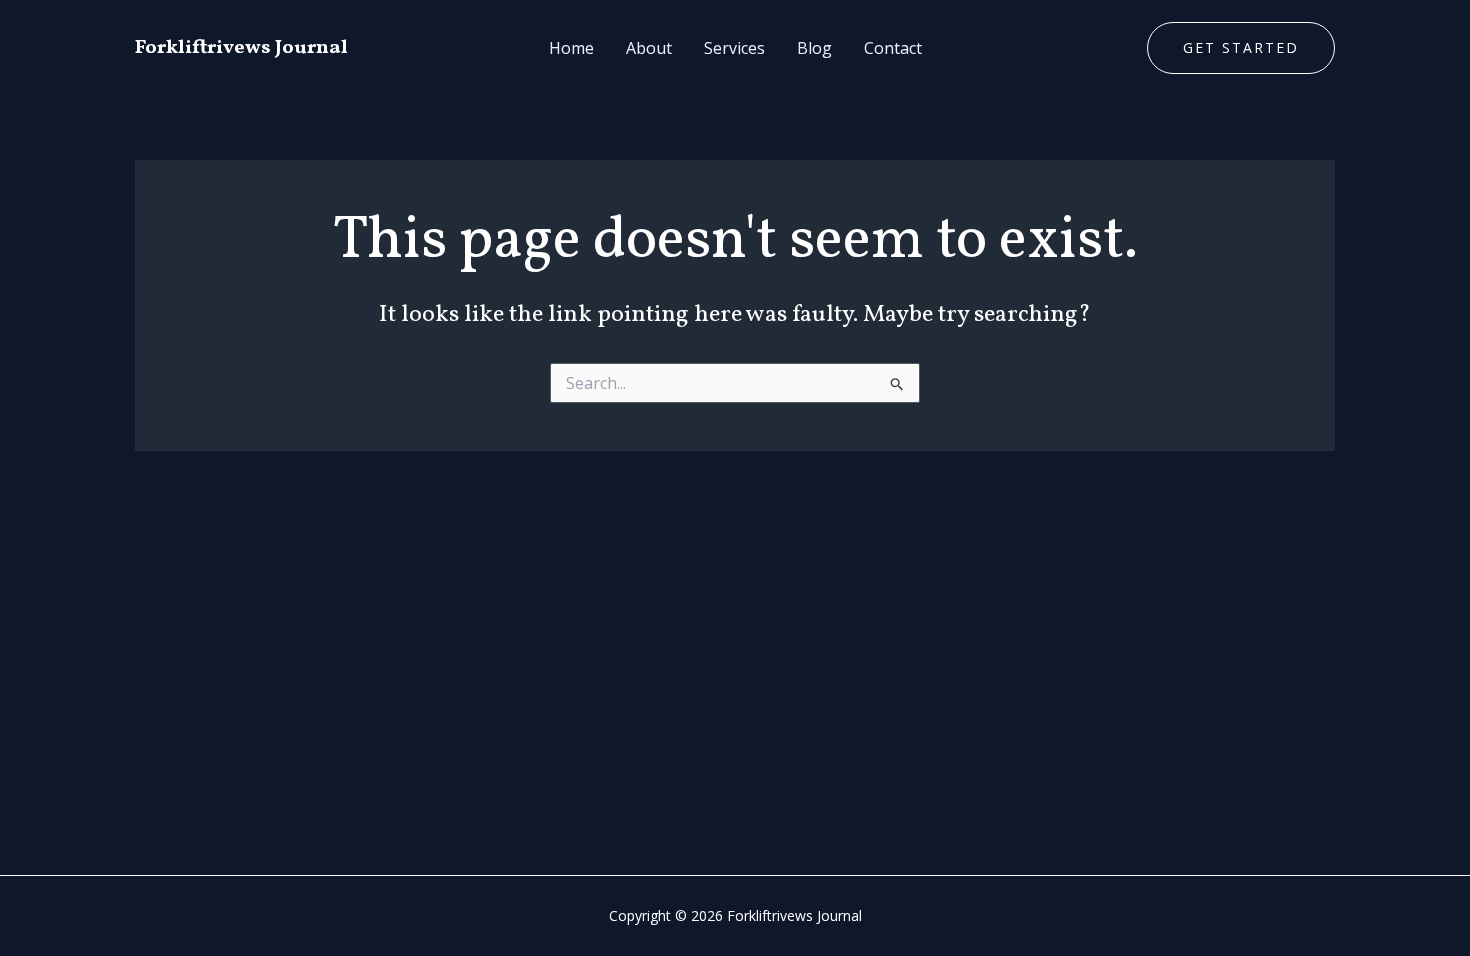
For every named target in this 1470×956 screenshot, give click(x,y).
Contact (893, 48)
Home (571, 48)
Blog (814, 48)
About (649, 48)
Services (734, 48)
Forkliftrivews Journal (241, 48)
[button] (1241, 48)
